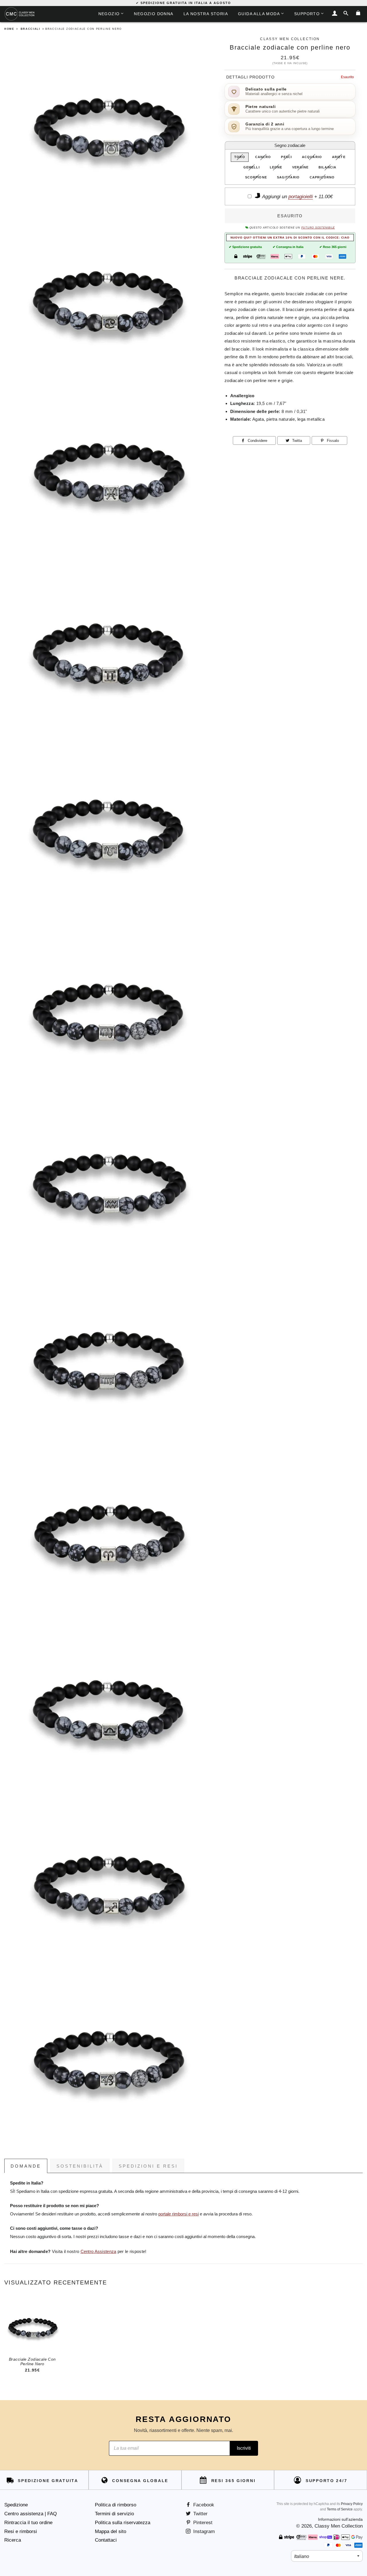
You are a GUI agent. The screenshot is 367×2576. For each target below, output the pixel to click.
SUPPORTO (307, 14)
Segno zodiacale (290, 145)
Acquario (312, 157)
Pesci (286, 157)
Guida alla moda (259, 14)
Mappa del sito (111, 2531)
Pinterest (202, 2523)
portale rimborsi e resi (178, 2214)
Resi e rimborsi (21, 2531)
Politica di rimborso (116, 2505)
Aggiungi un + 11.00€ (297, 197)
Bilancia (327, 167)
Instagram (203, 2531)
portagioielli (301, 197)
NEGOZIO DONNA (154, 14)
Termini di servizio (114, 2514)
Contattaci (106, 2540)
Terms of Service (340, 2509)
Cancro (263, 157)
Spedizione (16, 2505)
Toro (240, 157)
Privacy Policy (352, 2504)
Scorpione (256, 177)
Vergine (300, 167)
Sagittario (288, 177)
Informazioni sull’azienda (340, 2519)
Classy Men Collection (339, 2526)
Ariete (339, 157)
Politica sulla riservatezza (123, 2523)
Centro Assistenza (98, 2252)
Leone (276, 167)
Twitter (200, 2514)
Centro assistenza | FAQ (31, 2514)
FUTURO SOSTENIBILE (318, 228)
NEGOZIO (109, 14)
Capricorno (322, 177)
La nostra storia (206, 14)
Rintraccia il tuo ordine (28, 2523)
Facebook (203, 2505)
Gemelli (252, 167)
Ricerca (13, 2540)
